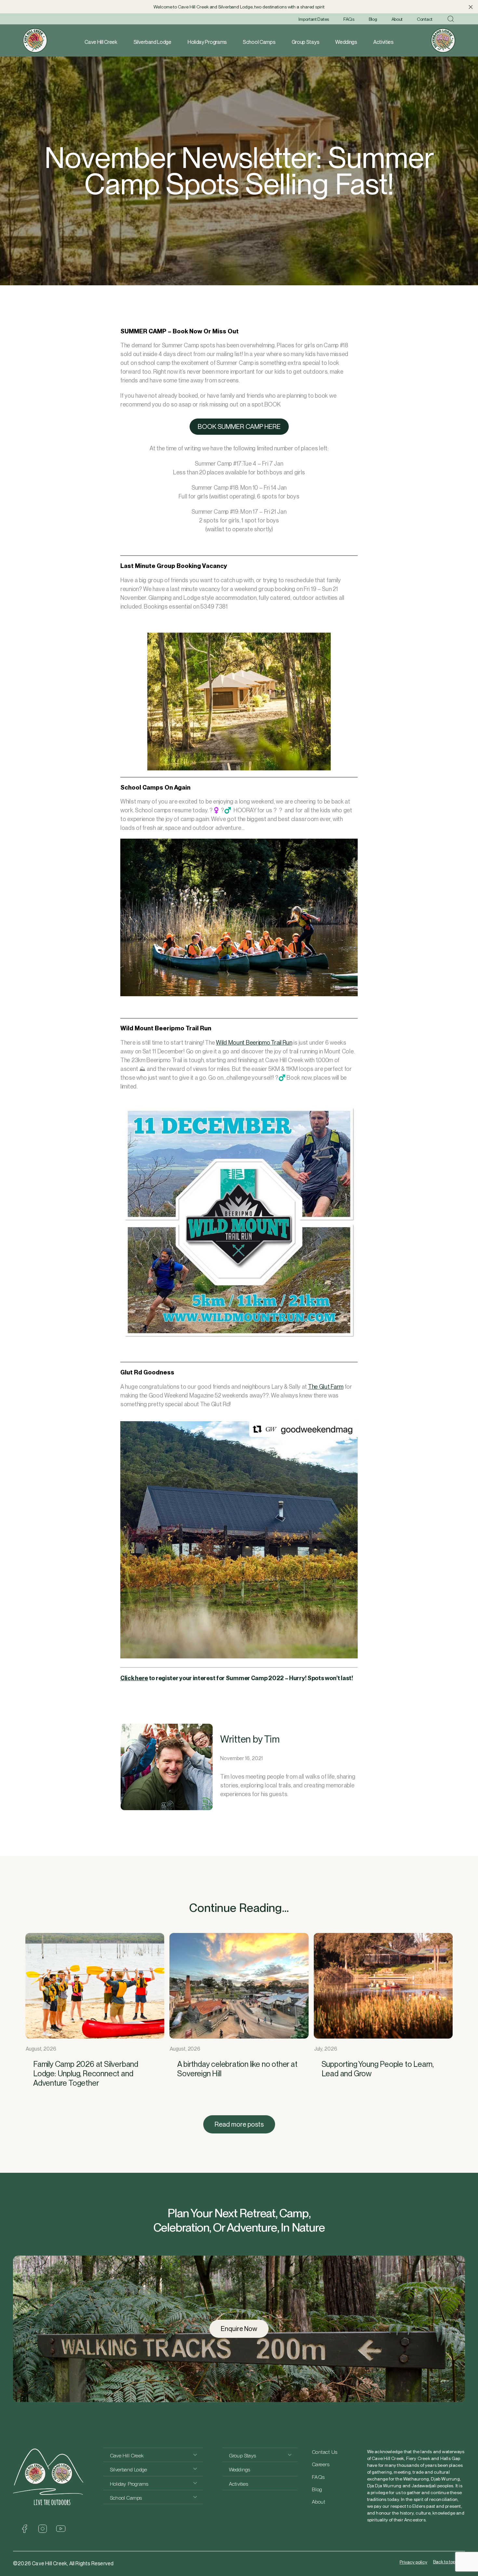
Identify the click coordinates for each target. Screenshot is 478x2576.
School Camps (259, 42)
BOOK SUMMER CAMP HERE (239, 427)
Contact (425, 19)
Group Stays (305, 42)
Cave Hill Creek (101, 42)
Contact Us (325, 2452)
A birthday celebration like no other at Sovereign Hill (237, 2069)
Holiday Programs (207, 42)
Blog (373, 19)
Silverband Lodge (153, 42)
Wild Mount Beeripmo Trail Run (254, 1043)
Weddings (346, 42)
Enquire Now (239, 2329)
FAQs (349, 19)
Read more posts (239, 2124)
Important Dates (314, 19)
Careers (321, 2464)
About (397, 19)
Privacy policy (413, 2562)
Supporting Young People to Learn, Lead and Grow (378, 2069)
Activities (383, 42)
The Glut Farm (326, 1387)
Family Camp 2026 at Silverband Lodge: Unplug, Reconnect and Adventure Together (86, 2074)
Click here (134, 1678)
